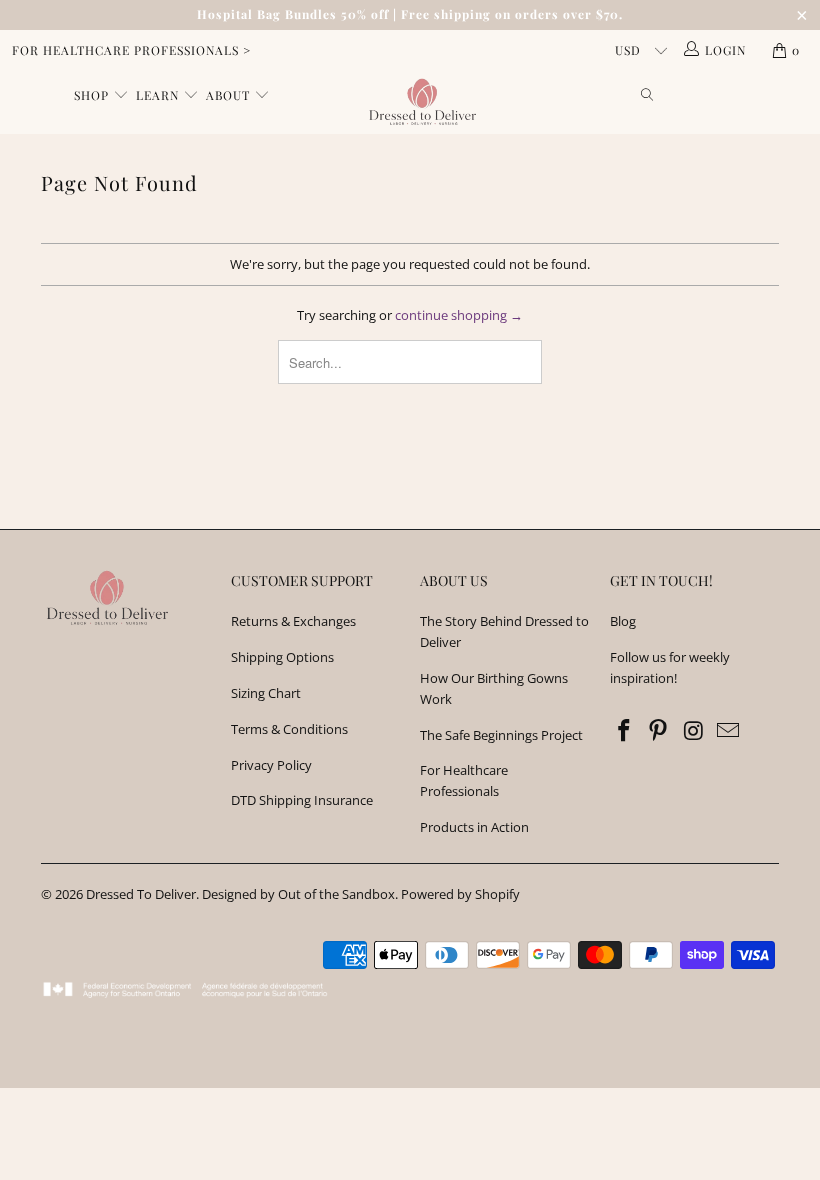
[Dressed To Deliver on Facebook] (625, 731)
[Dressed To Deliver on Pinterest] (659, 731)
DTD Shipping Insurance (302, 800)
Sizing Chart (266, 693)
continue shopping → (459, 315)
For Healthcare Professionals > (131, 50)
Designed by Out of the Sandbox (298, 894)
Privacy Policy (271, 765)
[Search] (648, 96)
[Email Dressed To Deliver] (729, 731)
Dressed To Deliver (141, 894)
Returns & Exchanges (293, 621)
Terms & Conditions (289, 729)
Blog (623, 621)
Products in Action (474, 827)
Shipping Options (282, 657)
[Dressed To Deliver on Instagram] (694, 731)
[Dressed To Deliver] (419, 102)
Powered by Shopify (460, 894)
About (230, 95)
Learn (159, 95)
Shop (93, 95)
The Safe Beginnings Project (501, 735)
